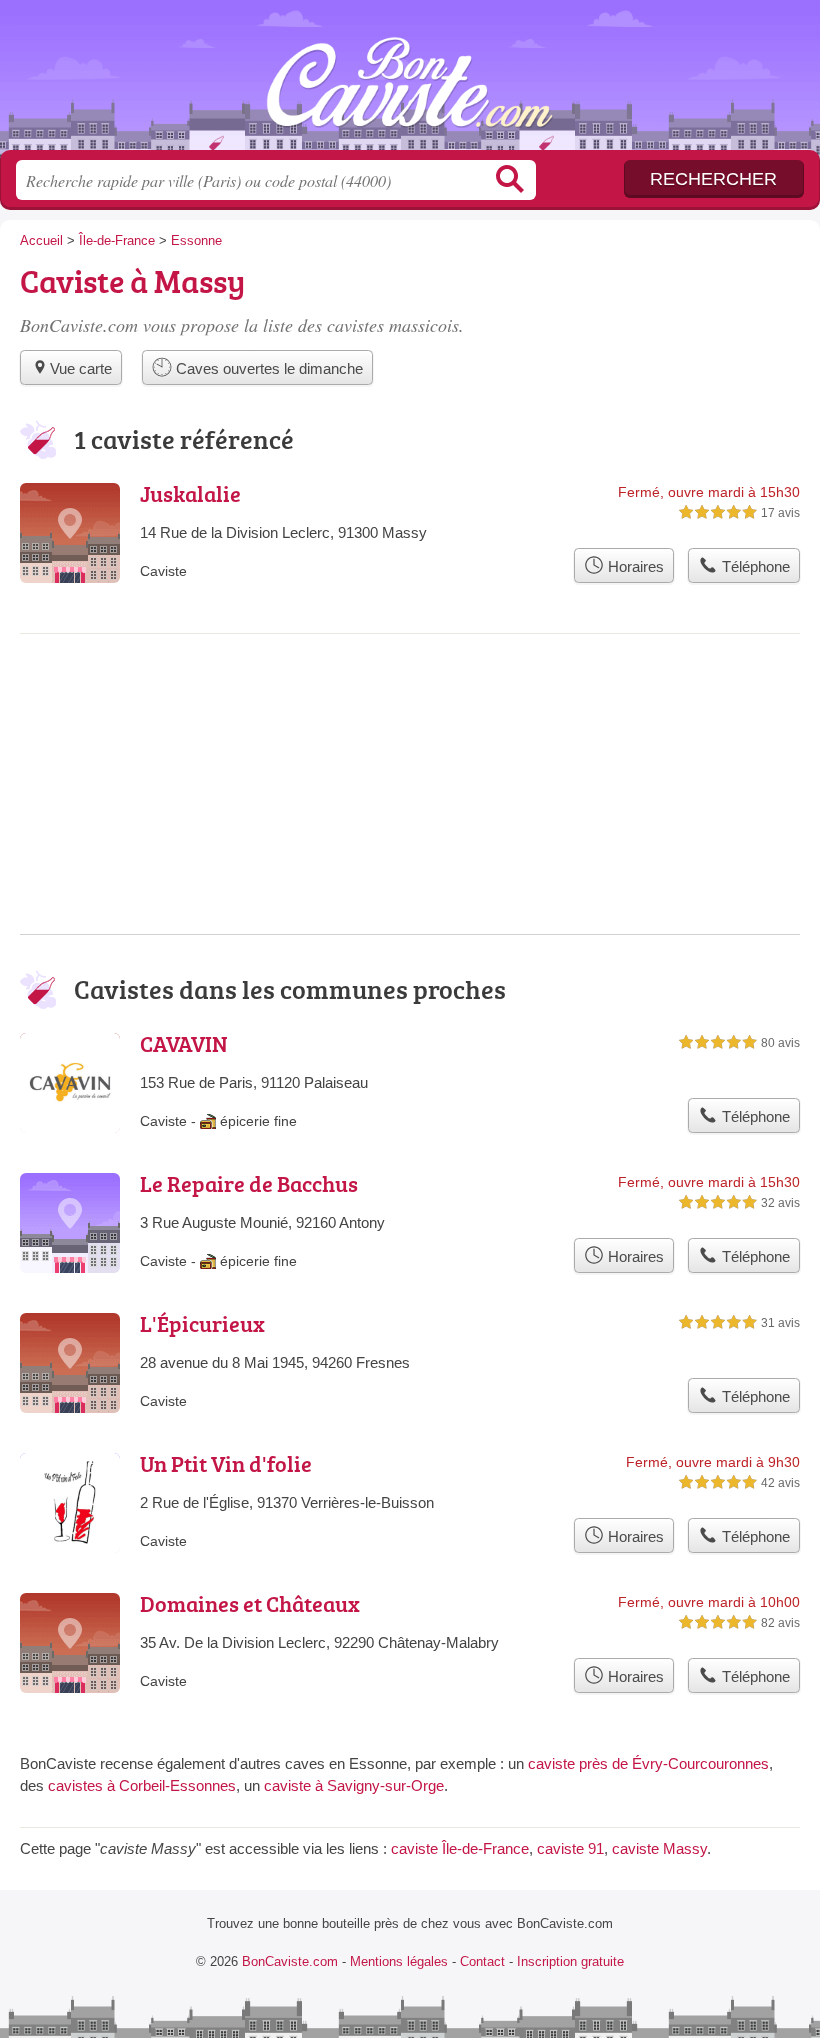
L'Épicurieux (202, 1323)
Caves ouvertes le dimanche (267, 368)
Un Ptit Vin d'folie (226, 1463)
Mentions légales (399, 1961)
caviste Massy (659, 1848)
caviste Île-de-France (460, 1848)
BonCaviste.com (410, 82)
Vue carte (81, 368)
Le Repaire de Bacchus (249, 1183)
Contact (482, 1961)
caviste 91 (570, 1848)
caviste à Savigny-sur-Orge (354, 1785)
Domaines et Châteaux (250, 1603)
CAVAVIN (184, 1043)
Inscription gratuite (570, 1961)
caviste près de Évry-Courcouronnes (648, 1763)
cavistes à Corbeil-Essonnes (142, 1785)
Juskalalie (190, 493)
